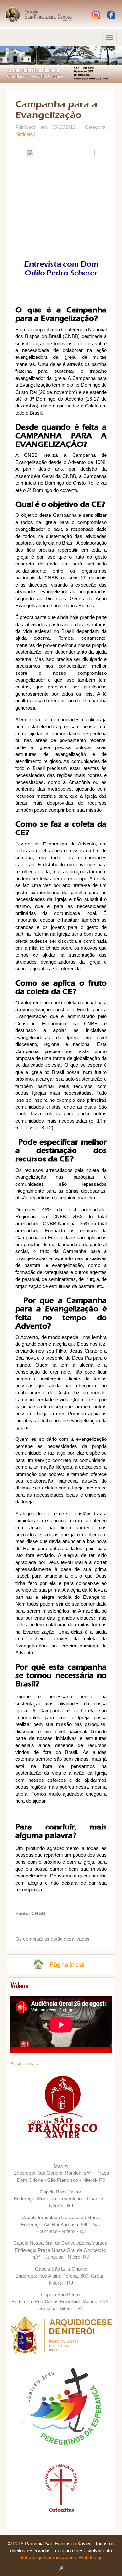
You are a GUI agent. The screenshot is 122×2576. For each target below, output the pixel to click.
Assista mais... (26, 2064)
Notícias (24, 134)
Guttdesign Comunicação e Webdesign (61, 2557)
